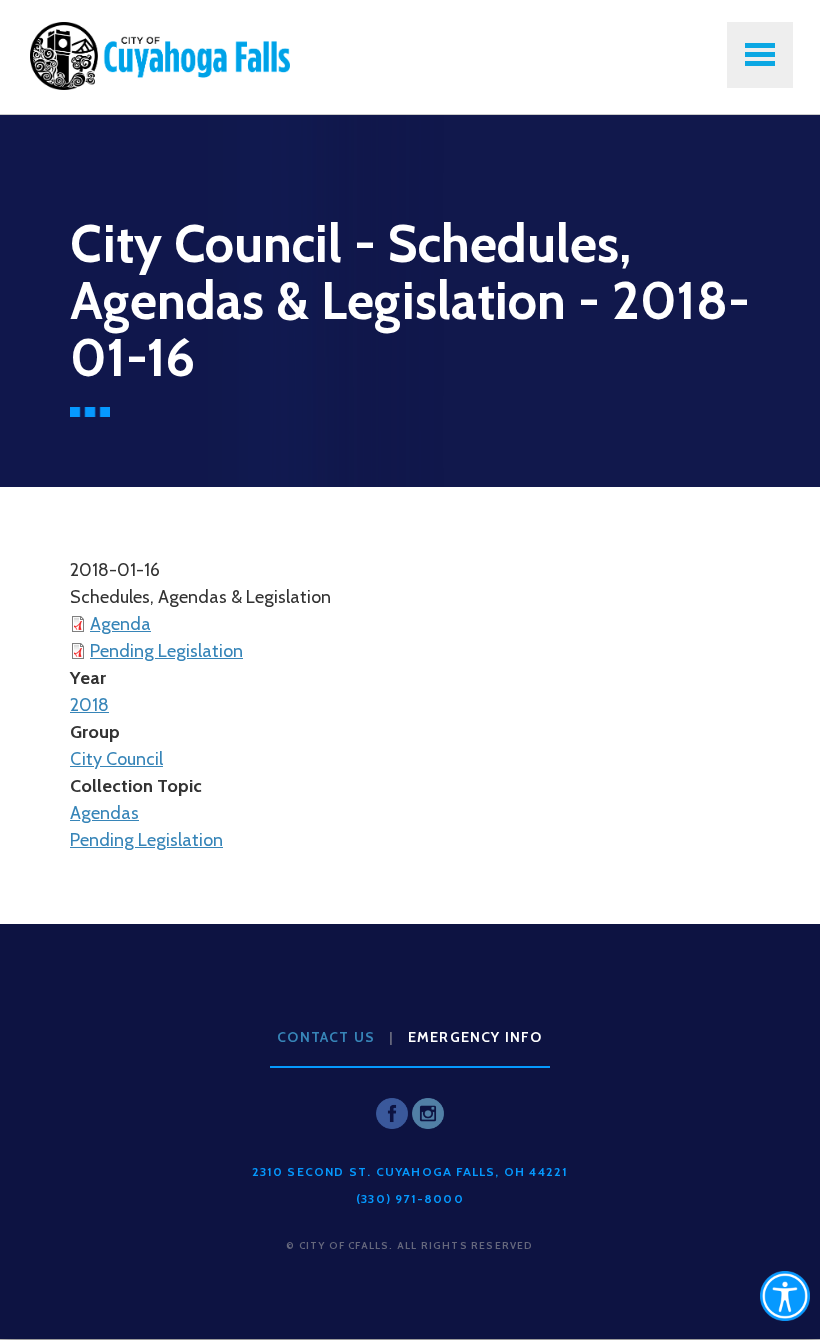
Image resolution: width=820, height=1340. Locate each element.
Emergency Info (475, 1037)
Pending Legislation (166, 651)
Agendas (104, 813)
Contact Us (326, 1037)
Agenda (120, 624)
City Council (116, 759)
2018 (89, 705)
